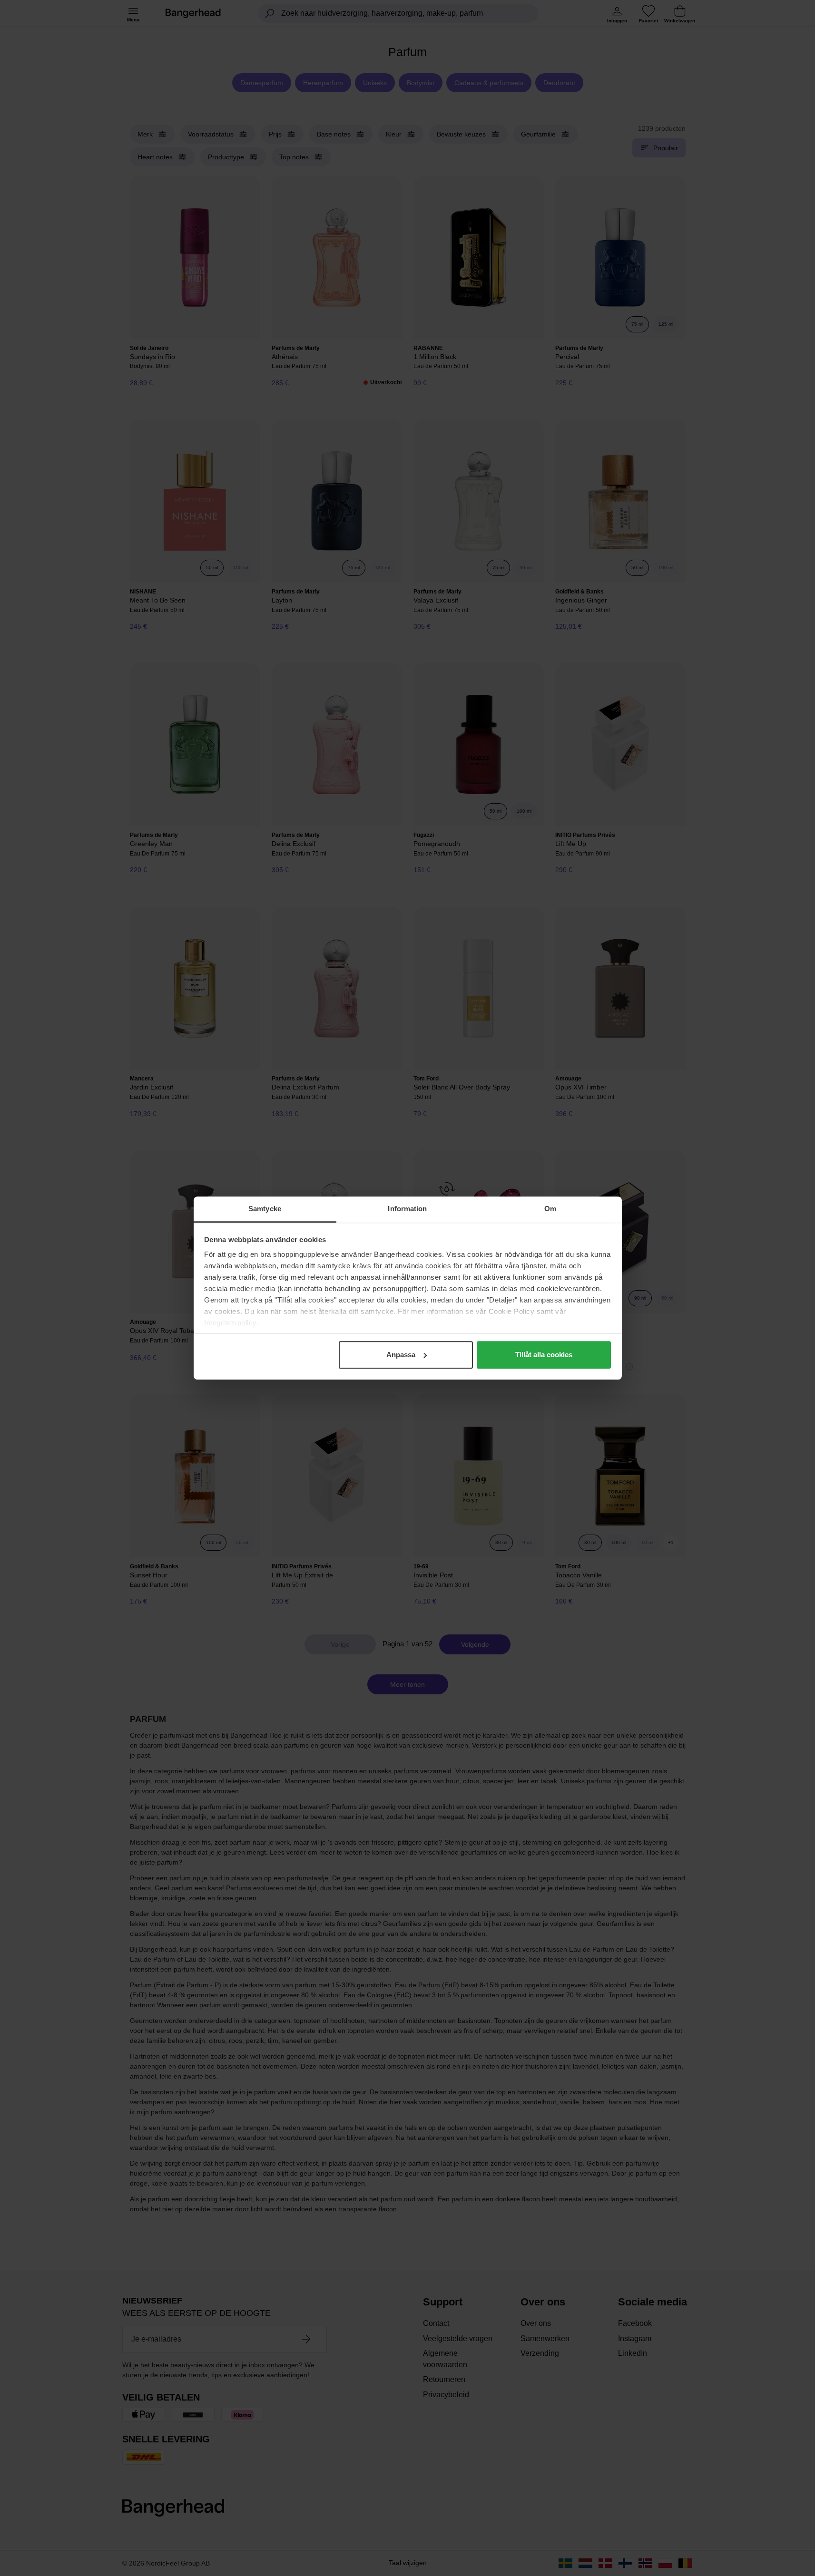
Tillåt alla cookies (544, 1355)
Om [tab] (550, 1209)
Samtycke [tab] (265, 1209)
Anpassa (401, 1355)
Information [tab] (407, 1209)
